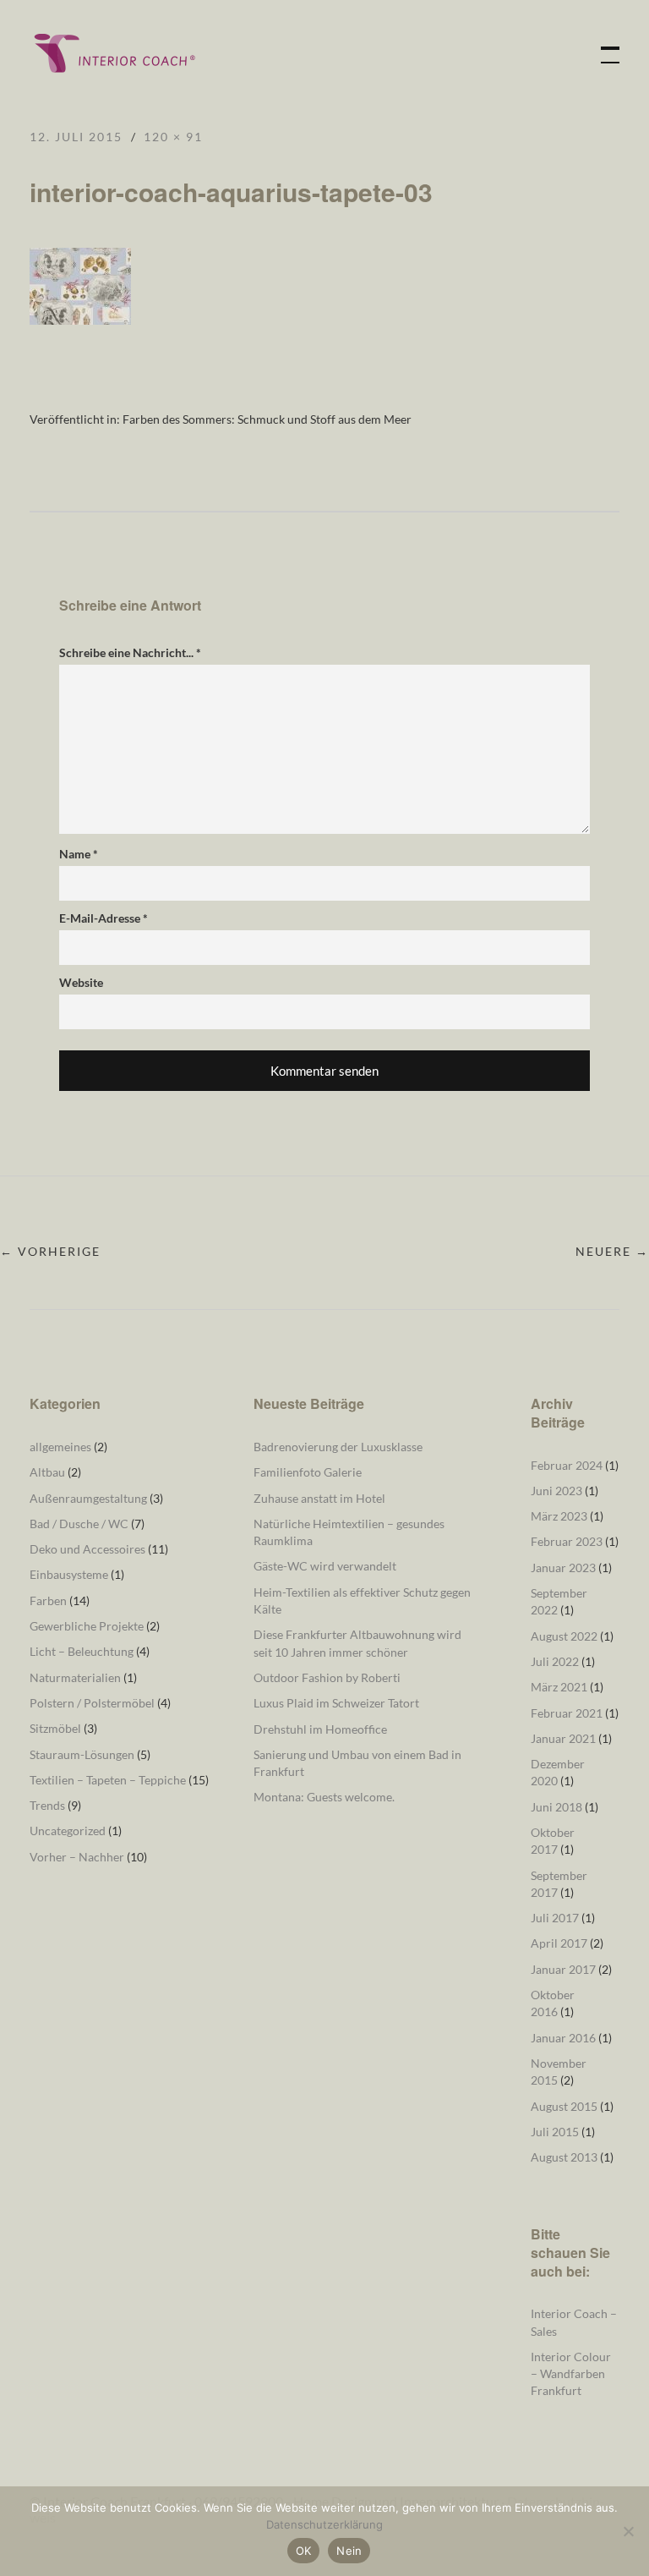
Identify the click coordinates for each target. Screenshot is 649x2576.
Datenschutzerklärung (324, 2524)
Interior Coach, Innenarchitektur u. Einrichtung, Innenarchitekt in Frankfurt (114, 53)
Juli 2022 (555, 1661)
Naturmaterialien (75, 1677)
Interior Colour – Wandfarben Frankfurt (571, 2374)
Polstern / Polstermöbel (92, 1703)
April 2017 (559, 1943)
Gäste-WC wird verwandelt (325, 1566)
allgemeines (60, 1447)
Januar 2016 (563, 2038)
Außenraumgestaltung (88, 1498)
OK (304, 2551)
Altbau (47, 1472)
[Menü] (603, 47)
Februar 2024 (567, 1465)
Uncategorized (68, 1831)
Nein (349, 2551)
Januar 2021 (563, 1738)
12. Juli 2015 (76, 137)
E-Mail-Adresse (104, 918)
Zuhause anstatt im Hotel (319, 1498)
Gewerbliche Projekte (87, 1626)
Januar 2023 (563, 1568)
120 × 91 (173, 137)
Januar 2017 (563, 1969)
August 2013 (564, 2157)
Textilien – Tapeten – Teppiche (108, 1780)
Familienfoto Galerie (308, 1472)
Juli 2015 (555, 2132)
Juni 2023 (556, 1491)
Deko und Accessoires (87, 1549)
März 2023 (559, 1516)
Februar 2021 (567, 1713)
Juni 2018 (556, 1807)
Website (81, 982)
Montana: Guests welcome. (324, 1797)
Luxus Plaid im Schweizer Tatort (336, 1703)
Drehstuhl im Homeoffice (320, 1729)
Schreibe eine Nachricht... (130, 652)
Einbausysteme (69, 1574)
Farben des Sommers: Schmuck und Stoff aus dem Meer (267, 419)
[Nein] (628, 2531)
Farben (48, 1600)
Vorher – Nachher (77, 1857)
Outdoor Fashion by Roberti (327, 1677)
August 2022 (564, 1636)
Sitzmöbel (55, 1728)
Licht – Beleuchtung (82, 1651)
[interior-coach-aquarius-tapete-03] (80, 319)
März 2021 (559, 1687)
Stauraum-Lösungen (82, 1754)
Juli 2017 (555, 1918)
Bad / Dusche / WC (79, 1524)
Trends (47, 1805)
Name (79, 854)
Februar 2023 (567, 1541)
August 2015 (564, 2106)
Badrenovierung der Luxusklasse (338, 1447)
